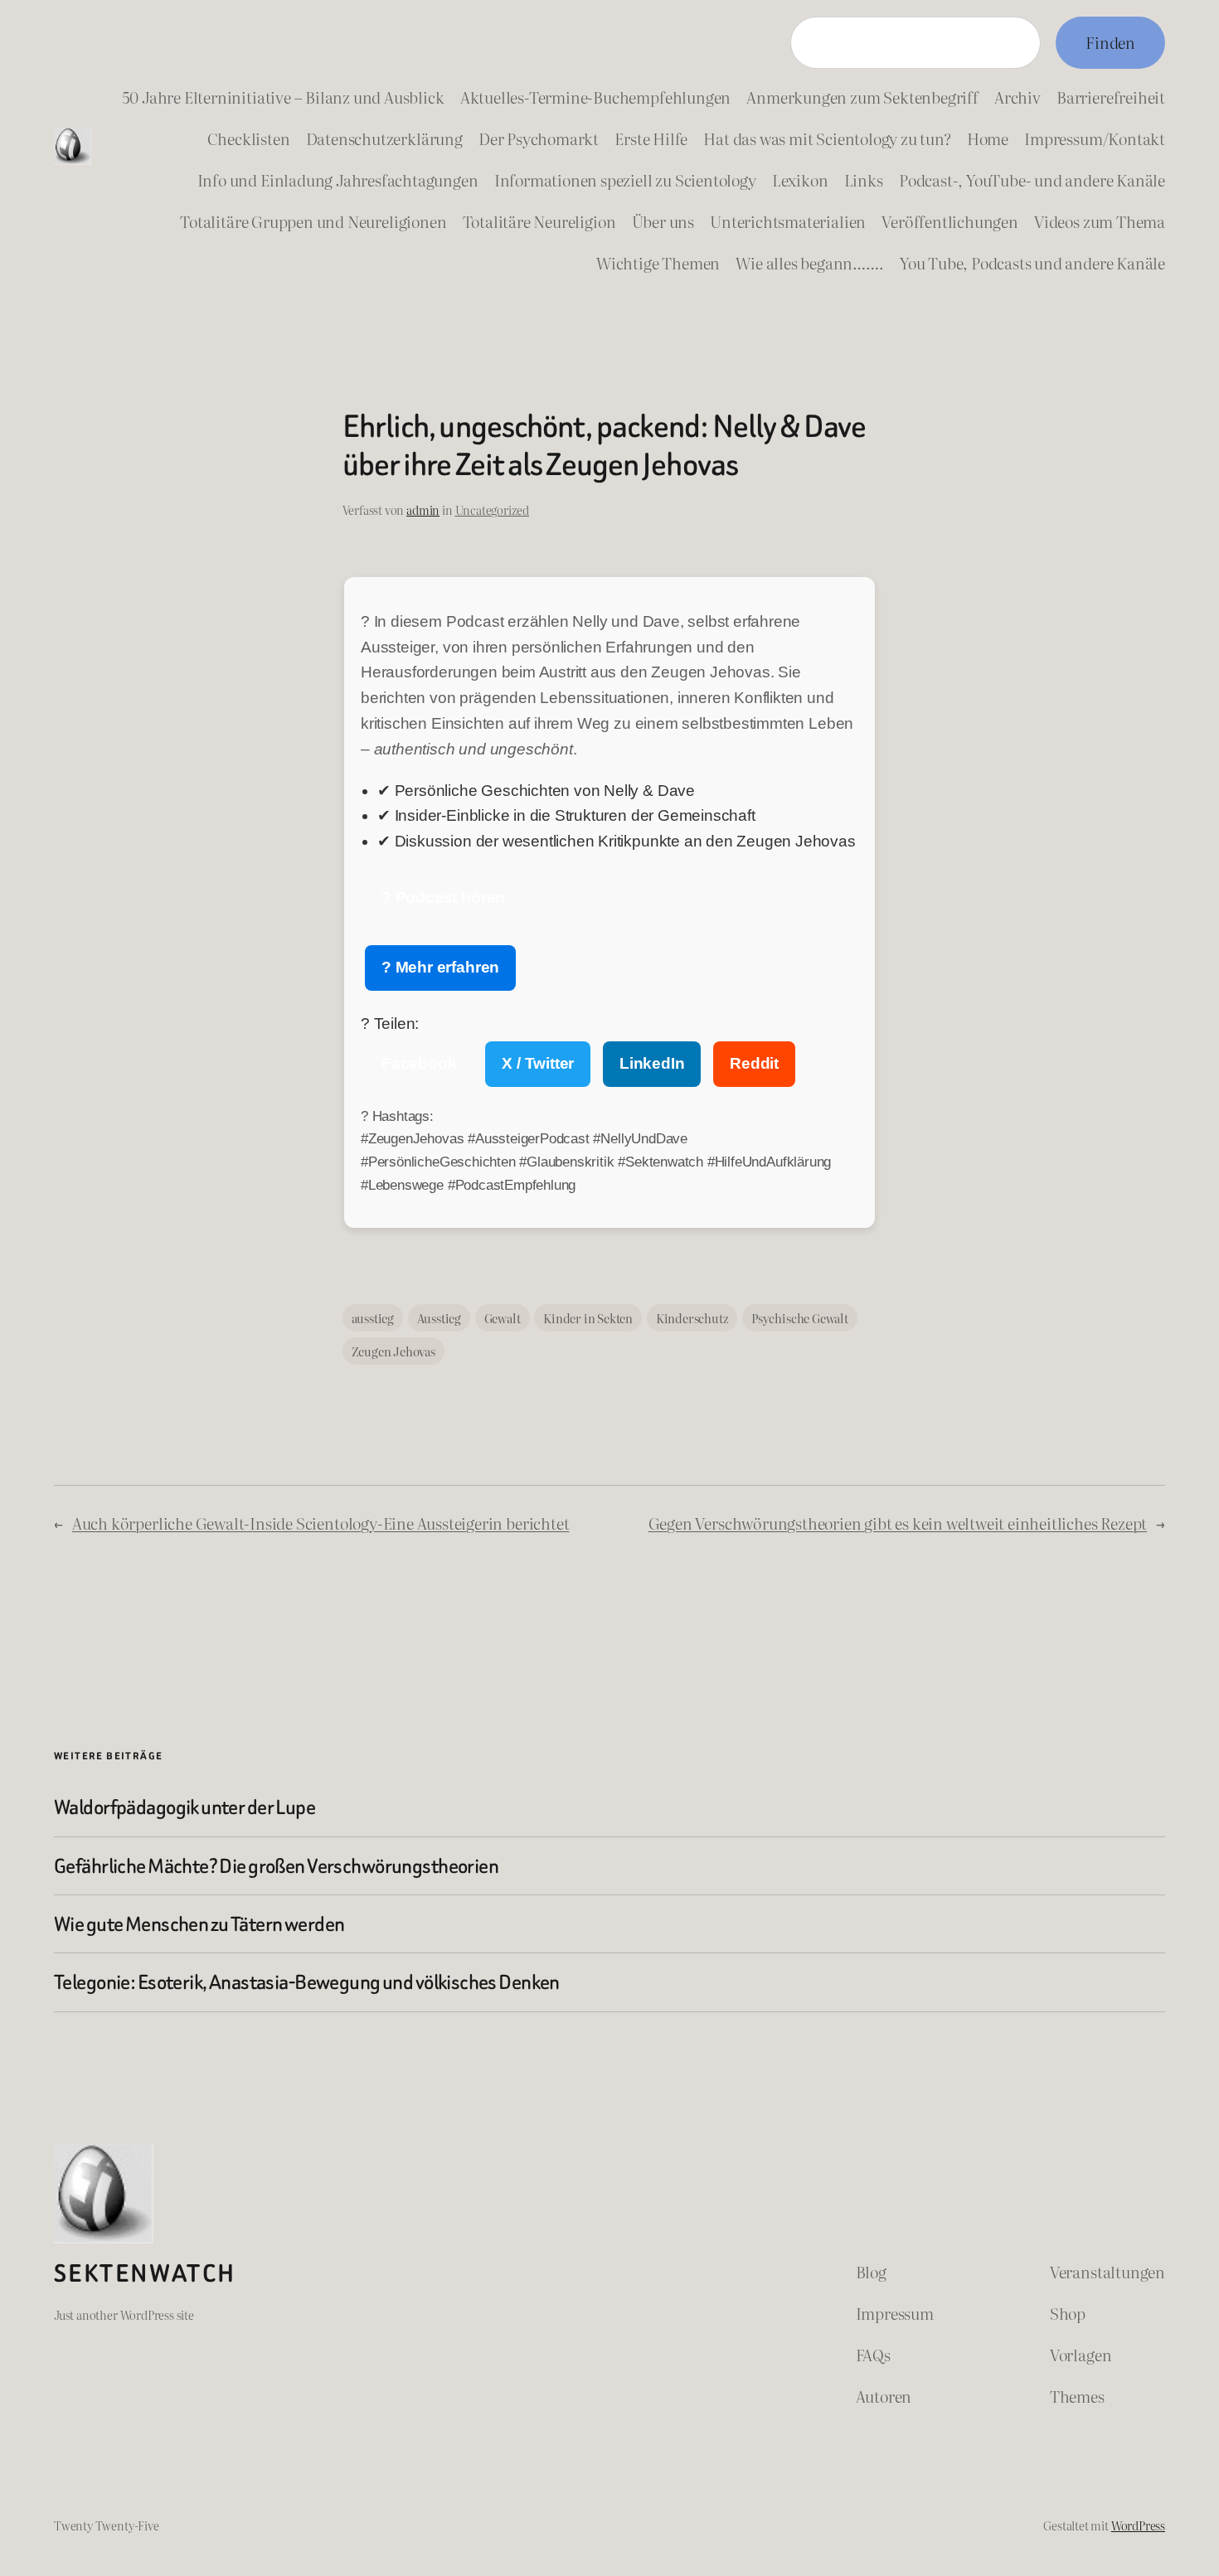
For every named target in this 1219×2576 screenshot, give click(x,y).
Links (864, 179)
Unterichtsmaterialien (788, 221)
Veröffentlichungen (950, 221)
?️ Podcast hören (443, 897)
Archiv (1017, 97)
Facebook (419, 1063)
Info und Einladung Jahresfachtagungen (338, 179)
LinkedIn (652, 1063)
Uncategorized (493, 509)
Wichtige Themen (658, 262)
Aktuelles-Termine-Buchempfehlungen (595, 97)
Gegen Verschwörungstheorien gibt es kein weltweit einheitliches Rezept (898, 1523)
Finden (1110, 42)
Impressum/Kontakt (1095, 138)
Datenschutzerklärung (384, 138)
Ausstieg (439, 1318)
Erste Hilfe (651, 138)
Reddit (754, 1063)
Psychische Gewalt (800, 1318)
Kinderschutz (692, 1318)
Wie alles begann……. (809, 262)
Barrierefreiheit (1111, 97)
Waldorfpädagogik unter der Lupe (185, 1807)
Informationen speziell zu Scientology (625, 179)
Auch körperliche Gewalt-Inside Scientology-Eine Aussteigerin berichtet (321, 1523)
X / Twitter (538, 1063)
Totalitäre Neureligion (539, 221)
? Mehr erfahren (440, 967)
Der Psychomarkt (539, 138)
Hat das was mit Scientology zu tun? (827, 138)
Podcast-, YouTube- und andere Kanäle (1032, 179)
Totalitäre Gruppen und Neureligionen (313, 221)
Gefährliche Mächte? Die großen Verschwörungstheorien (276, 1866)
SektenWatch (145, 2273)
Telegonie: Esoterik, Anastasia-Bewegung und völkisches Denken (307, 1982)
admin (423, 509)
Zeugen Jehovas (393, 1351)
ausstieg (373, 1318)
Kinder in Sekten (588, 1318)
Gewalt (503, 1318)
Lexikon (800, 179)
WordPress (1138, 2525)
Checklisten (249, 138)
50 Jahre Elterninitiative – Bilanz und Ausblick (283, 97)
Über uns (663, 221)
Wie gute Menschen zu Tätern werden (199, 1924)
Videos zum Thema (1100, 221)
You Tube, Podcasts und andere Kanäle (1032, 262)
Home (988, 138)
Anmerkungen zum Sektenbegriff (862, 97)
